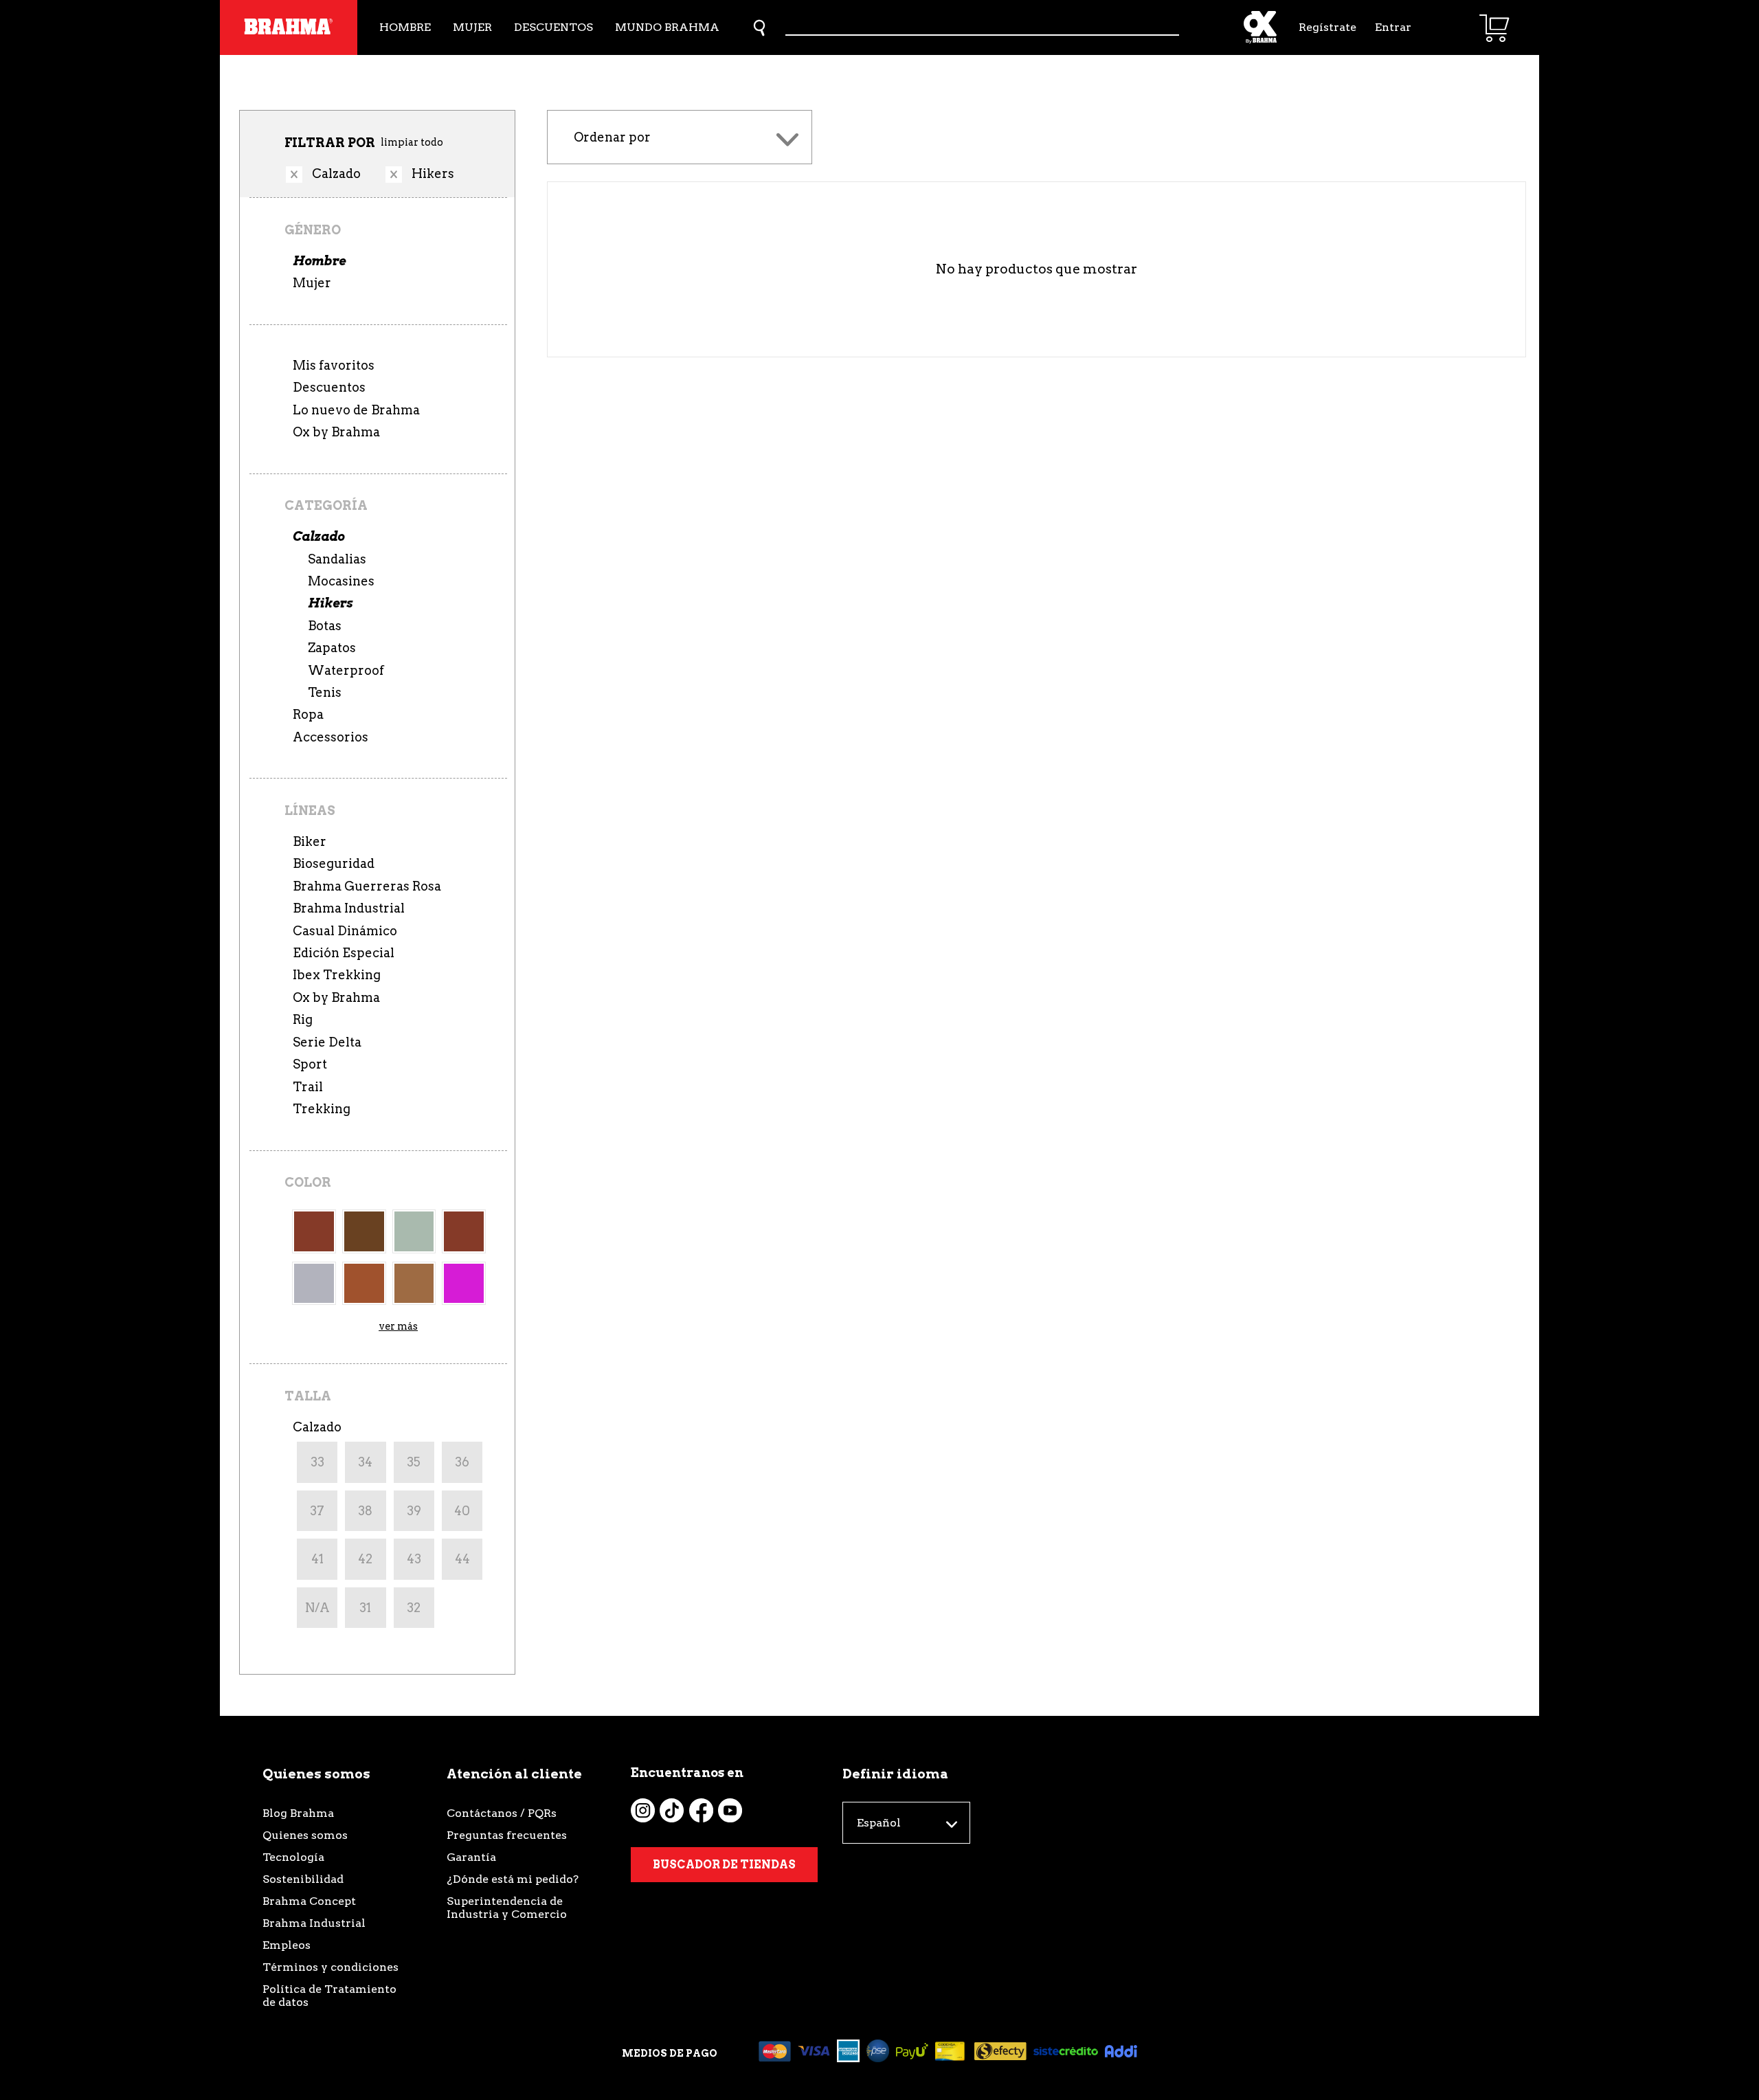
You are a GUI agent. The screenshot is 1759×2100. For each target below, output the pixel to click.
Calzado (318, 536)
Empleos (287, 1945)
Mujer (472, 27)
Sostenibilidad (303, 1879)
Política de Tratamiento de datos (329, 1996)
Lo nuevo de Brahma (356, 410)
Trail (308, 1087)
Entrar (1393, 27)
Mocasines (341, 581)
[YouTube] (730, 1810)
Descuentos (553, 27)
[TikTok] (672, 1810)
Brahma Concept (309, 1901)
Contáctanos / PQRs (502, 1813)
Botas (325, 626)
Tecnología (293, 1857)
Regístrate (1326, 27)
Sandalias (337, 559)
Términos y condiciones (330, 1967)
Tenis (325, 692)
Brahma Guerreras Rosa (367, 886)
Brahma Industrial (349, 908)
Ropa (308, 714)
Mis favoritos (334, 365)
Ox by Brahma (336, 432)
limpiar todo (412, 142)
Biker (310, 841)
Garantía (471, 1857)
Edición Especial (344, 953)
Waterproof (346, 670)
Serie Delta (327, 1042)
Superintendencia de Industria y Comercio (507, 1908)
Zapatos (332, 648)
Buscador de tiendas (724, 1865)
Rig (303, 1019)
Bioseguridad (334, 863)
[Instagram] (643, 1810)
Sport (310, 1064)
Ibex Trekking (337, 975)
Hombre (405, 27)
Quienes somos (305, 1835)
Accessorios (330, 737)
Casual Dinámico (345, 931)
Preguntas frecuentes (507, 1835)
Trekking (322, 1109)
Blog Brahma (298, 1813)
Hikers (330, 603)
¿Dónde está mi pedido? (513, 1879)
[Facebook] (701, 1810)
